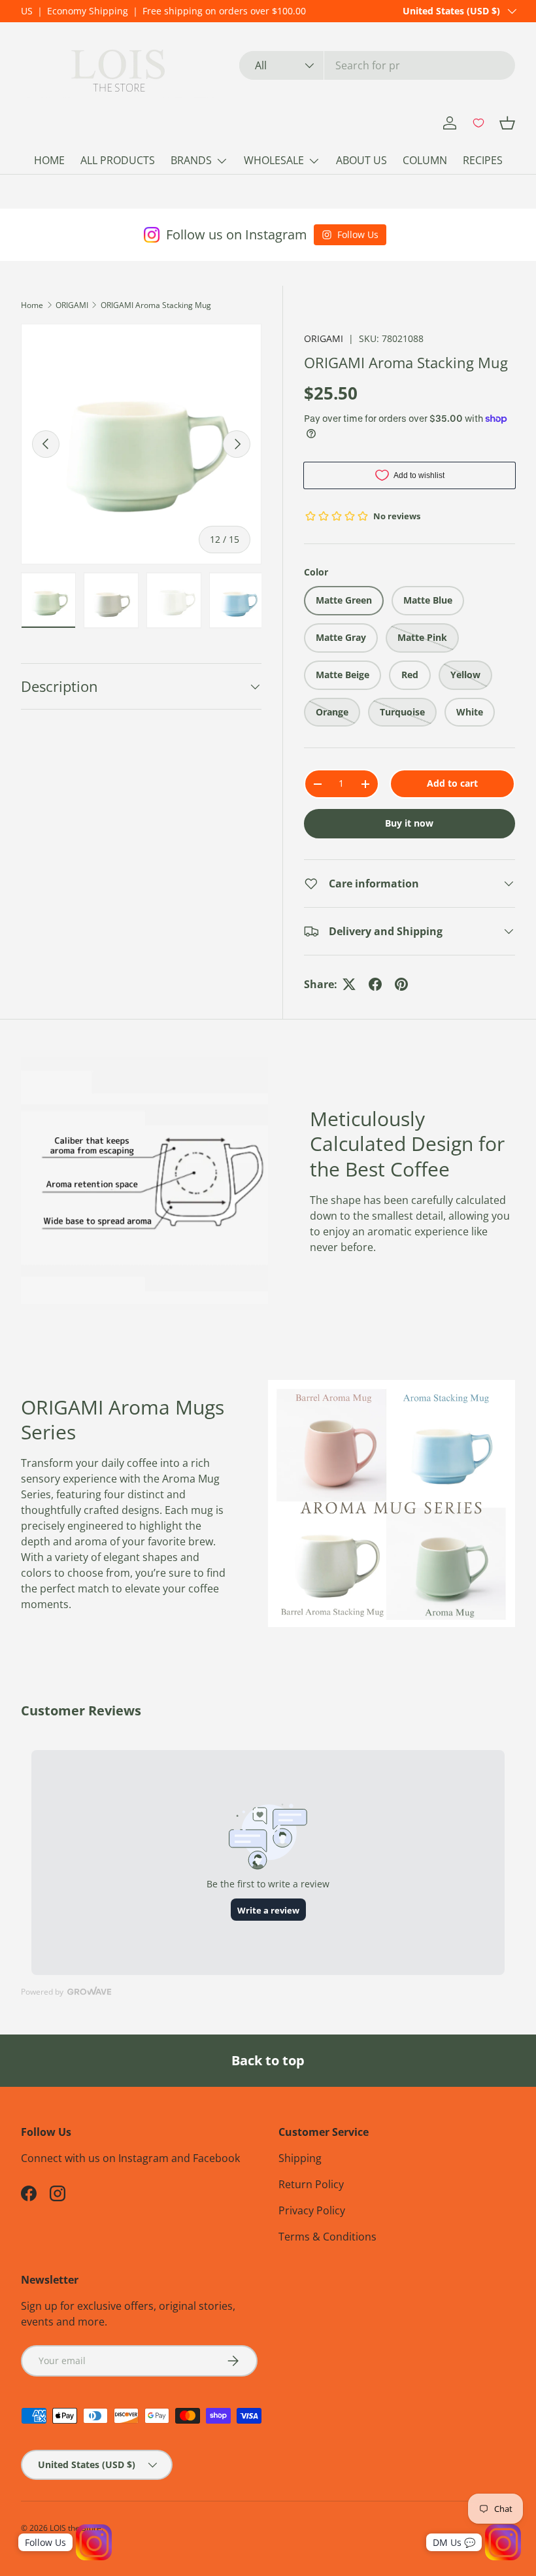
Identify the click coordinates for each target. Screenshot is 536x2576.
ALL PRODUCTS (118, 160)
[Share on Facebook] (375, 984)
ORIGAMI (72, 305)
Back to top (268, 2060)
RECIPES (483, 160)
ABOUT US (361, 160)
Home (32, 305)
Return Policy (311, 2184)
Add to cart (452, 783)
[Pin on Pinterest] (401, 984)
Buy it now (409, 823)
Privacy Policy (312, 2210)
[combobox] (377, 65)
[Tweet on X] (349, 984)
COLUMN (425, 160)
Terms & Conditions (327, 2237)
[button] (507, 123)
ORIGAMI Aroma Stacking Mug (156, 305)
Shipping (300, 2158)
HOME (49, 160)
